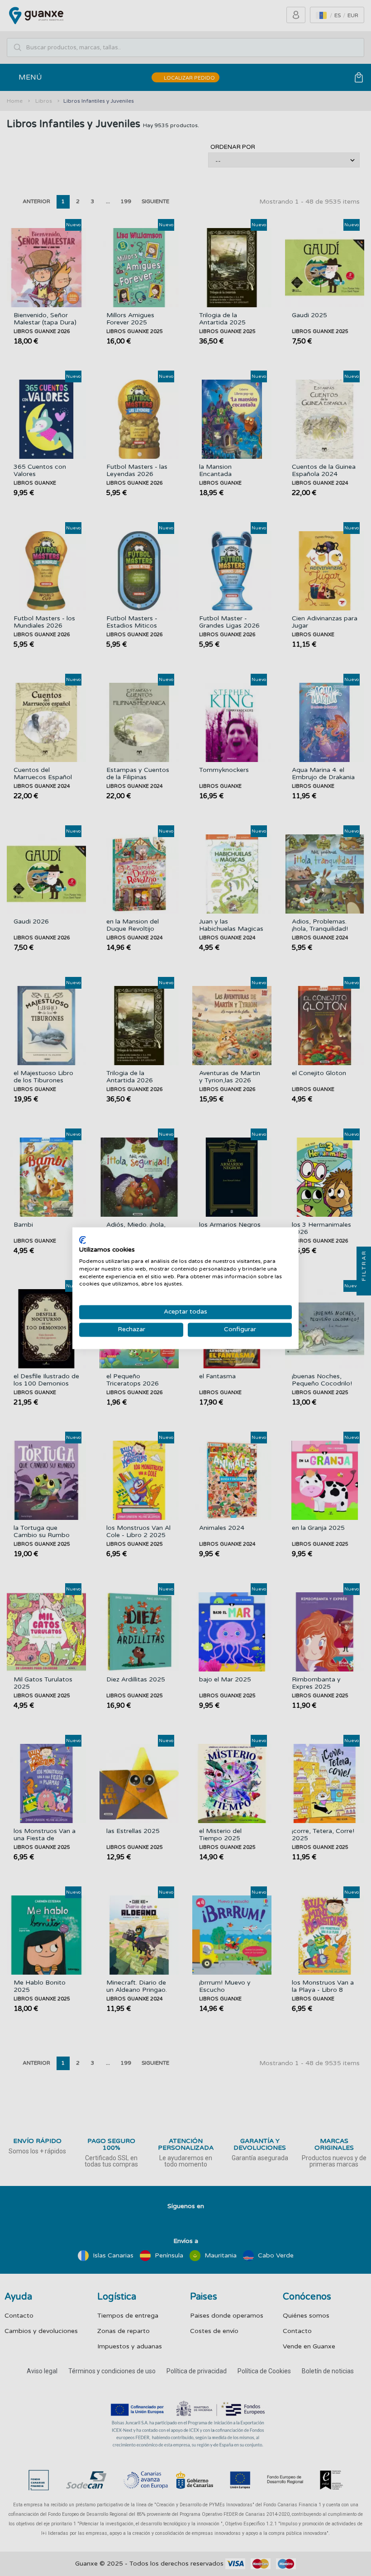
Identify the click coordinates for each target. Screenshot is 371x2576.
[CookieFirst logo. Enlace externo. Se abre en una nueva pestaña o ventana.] (83, 1240)
